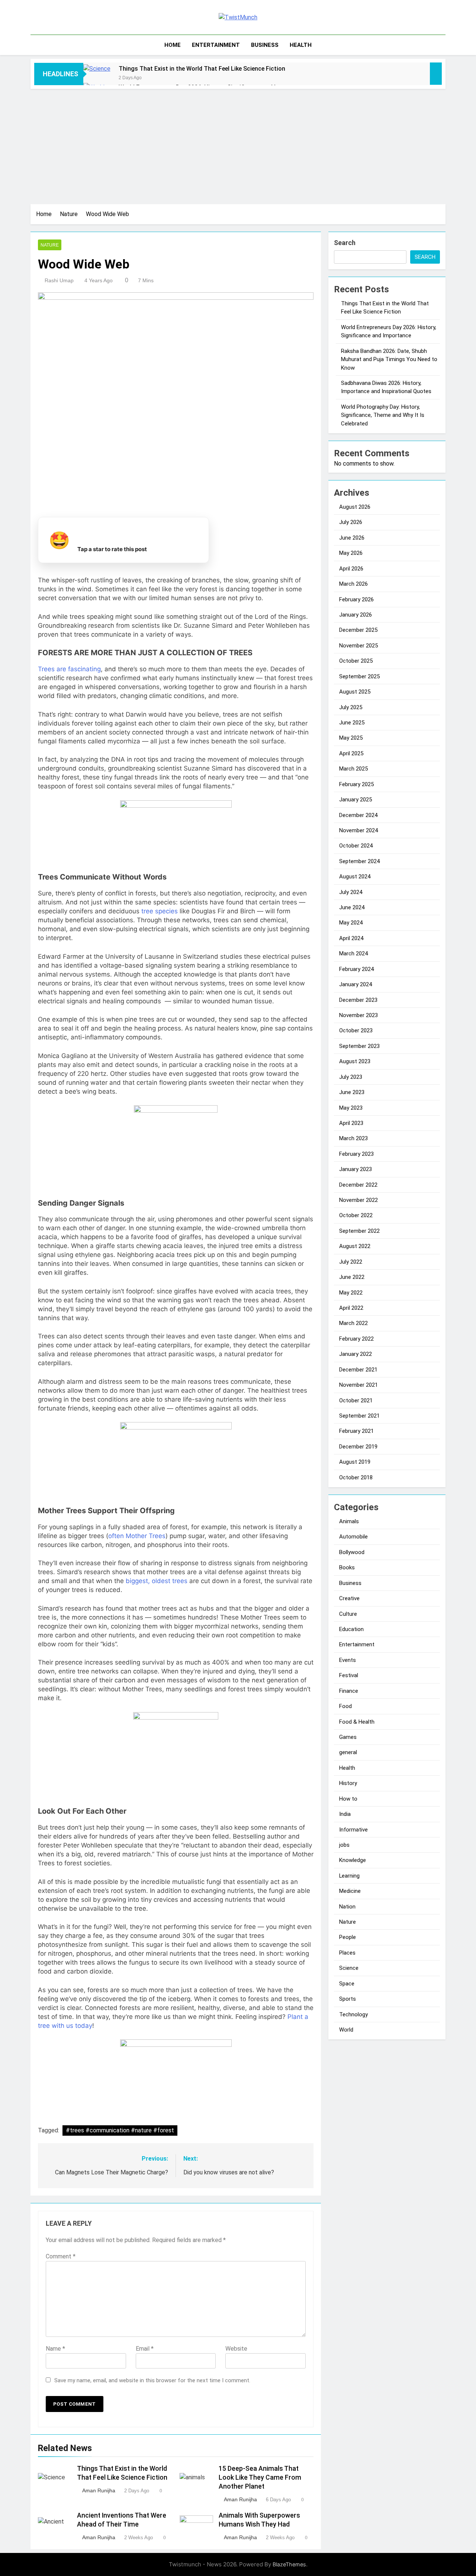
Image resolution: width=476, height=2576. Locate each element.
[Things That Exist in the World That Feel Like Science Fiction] (97, 78)
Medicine (350, 1891)
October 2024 (356, 846)
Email (145, 2349)
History (348, 1783)
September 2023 (359, 1046)
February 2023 (356, 1154)
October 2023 (356, 1030)
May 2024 (351, 923)
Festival (349, 1675)
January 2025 (356, 800)
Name (55, 2349)
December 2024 (358, 815)
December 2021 (358, 1370)
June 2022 (352, 1277)
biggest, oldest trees (157, 1581)
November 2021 (358, 1385)
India (345, 1814)
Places (347, 1953)
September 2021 (359, 1416)
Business (265, 45)
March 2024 (353, 953)
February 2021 (356, 1431)
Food (345, 1706)
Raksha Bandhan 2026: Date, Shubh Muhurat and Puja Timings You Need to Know (389, 359)
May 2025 (351, 738)
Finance (349, 1691)
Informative (353, 1830)
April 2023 (351, 1123)
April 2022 (351, 1308)
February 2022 (356, 1339)
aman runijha (99, 2490)
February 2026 (356, 599)
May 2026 (351, 553)
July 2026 (351, 522)
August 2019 (355, 1462)
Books (347, 1567)
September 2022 (359, 1231)
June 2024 (352, 907)
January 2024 (356, 984)
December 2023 (358, 1000)
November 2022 (358, 1200)
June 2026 (352, 538)
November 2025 (358, 646)
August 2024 (355, 877)
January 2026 (356, 615)
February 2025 (356, 784)
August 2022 (355, 1246)
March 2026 (353, 584)
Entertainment (216, 45)
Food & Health (357, 1722)
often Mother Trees (137, 1536)
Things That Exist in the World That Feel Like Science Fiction (202, 69)
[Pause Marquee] (436, 74)
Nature (50, 245)
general (348, 1752)
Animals (349, 1521)
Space (347, 1984)
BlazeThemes (289, 2564)
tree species (160, 911)
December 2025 (358, 630)
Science (349, 1968)
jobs (344, 1845)
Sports (348, 1999)
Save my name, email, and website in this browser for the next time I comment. (152, 2380)
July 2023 (351, 1077)
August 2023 (355, 1061)
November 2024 (358, 830)
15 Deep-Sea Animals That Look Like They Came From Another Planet (260, 2477)
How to (348, 1799)
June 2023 (352, 1092)
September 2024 (359, 861)
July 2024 (351, 892)
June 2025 (352, 723)
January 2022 (356, 1354)
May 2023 (351, 1108)
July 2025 (351, 707)
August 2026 (355, 507)
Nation (347, 1907)
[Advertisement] (238, 145)
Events (348, 1660)
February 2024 (356, 969)
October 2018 (356, 1477)
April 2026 (351, 569)
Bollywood (352, 1552)
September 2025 (359, 676)
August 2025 (355, 692)
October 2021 (356, 1400)
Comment (61, 2256)
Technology (353, 2014)
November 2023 (358, 1015)
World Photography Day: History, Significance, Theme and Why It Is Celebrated (383, 415)
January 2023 (356, 1169)
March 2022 (353, 1323)
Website (236, 2349)
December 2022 (358, 1185)
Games (348, 1737)
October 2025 (356, 661)
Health (301, 45)
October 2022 (356, 1215)
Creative (349, 1598)
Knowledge (353, 1860)
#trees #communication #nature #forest (120, 2130)
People (348, 1937)
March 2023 (353, 1138)
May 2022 (351, 1293)
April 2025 (351, 753)
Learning (349, 1876)
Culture (348, 1614)
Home (173, 45)
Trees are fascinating (69, 669)
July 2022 (351, 1262)
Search (345, 243)
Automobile (353, 1537)
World (346, 2030)
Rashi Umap (59, 280)
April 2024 (351, 938)
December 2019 (358, 1447)
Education (351, 1629)
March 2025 (353, 769)
